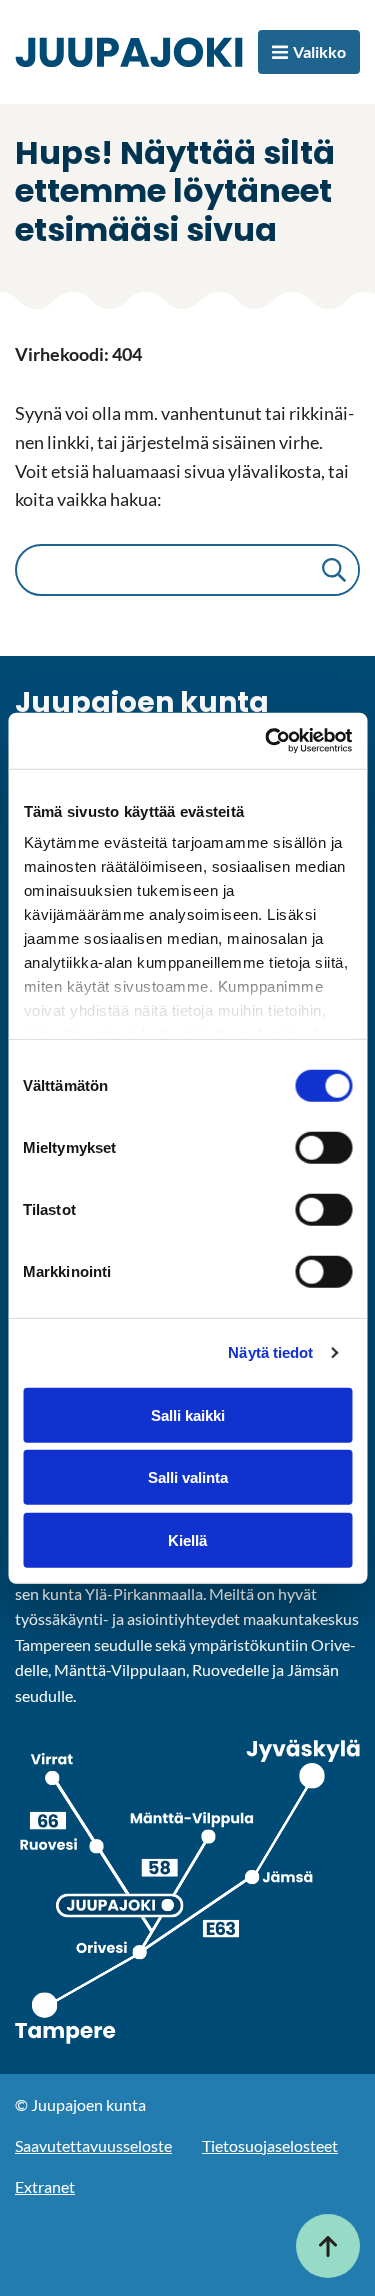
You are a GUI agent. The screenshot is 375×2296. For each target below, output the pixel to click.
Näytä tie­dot (270, 1352)
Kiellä (187, 1539)
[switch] (323, 1147)
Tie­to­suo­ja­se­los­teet (270, 2145)
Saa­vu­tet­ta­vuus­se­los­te (93, 2145)
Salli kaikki (188, 1414)
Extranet (45, 2186)
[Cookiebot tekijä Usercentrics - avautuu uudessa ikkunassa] (267, 741)
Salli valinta (188, 1477)
